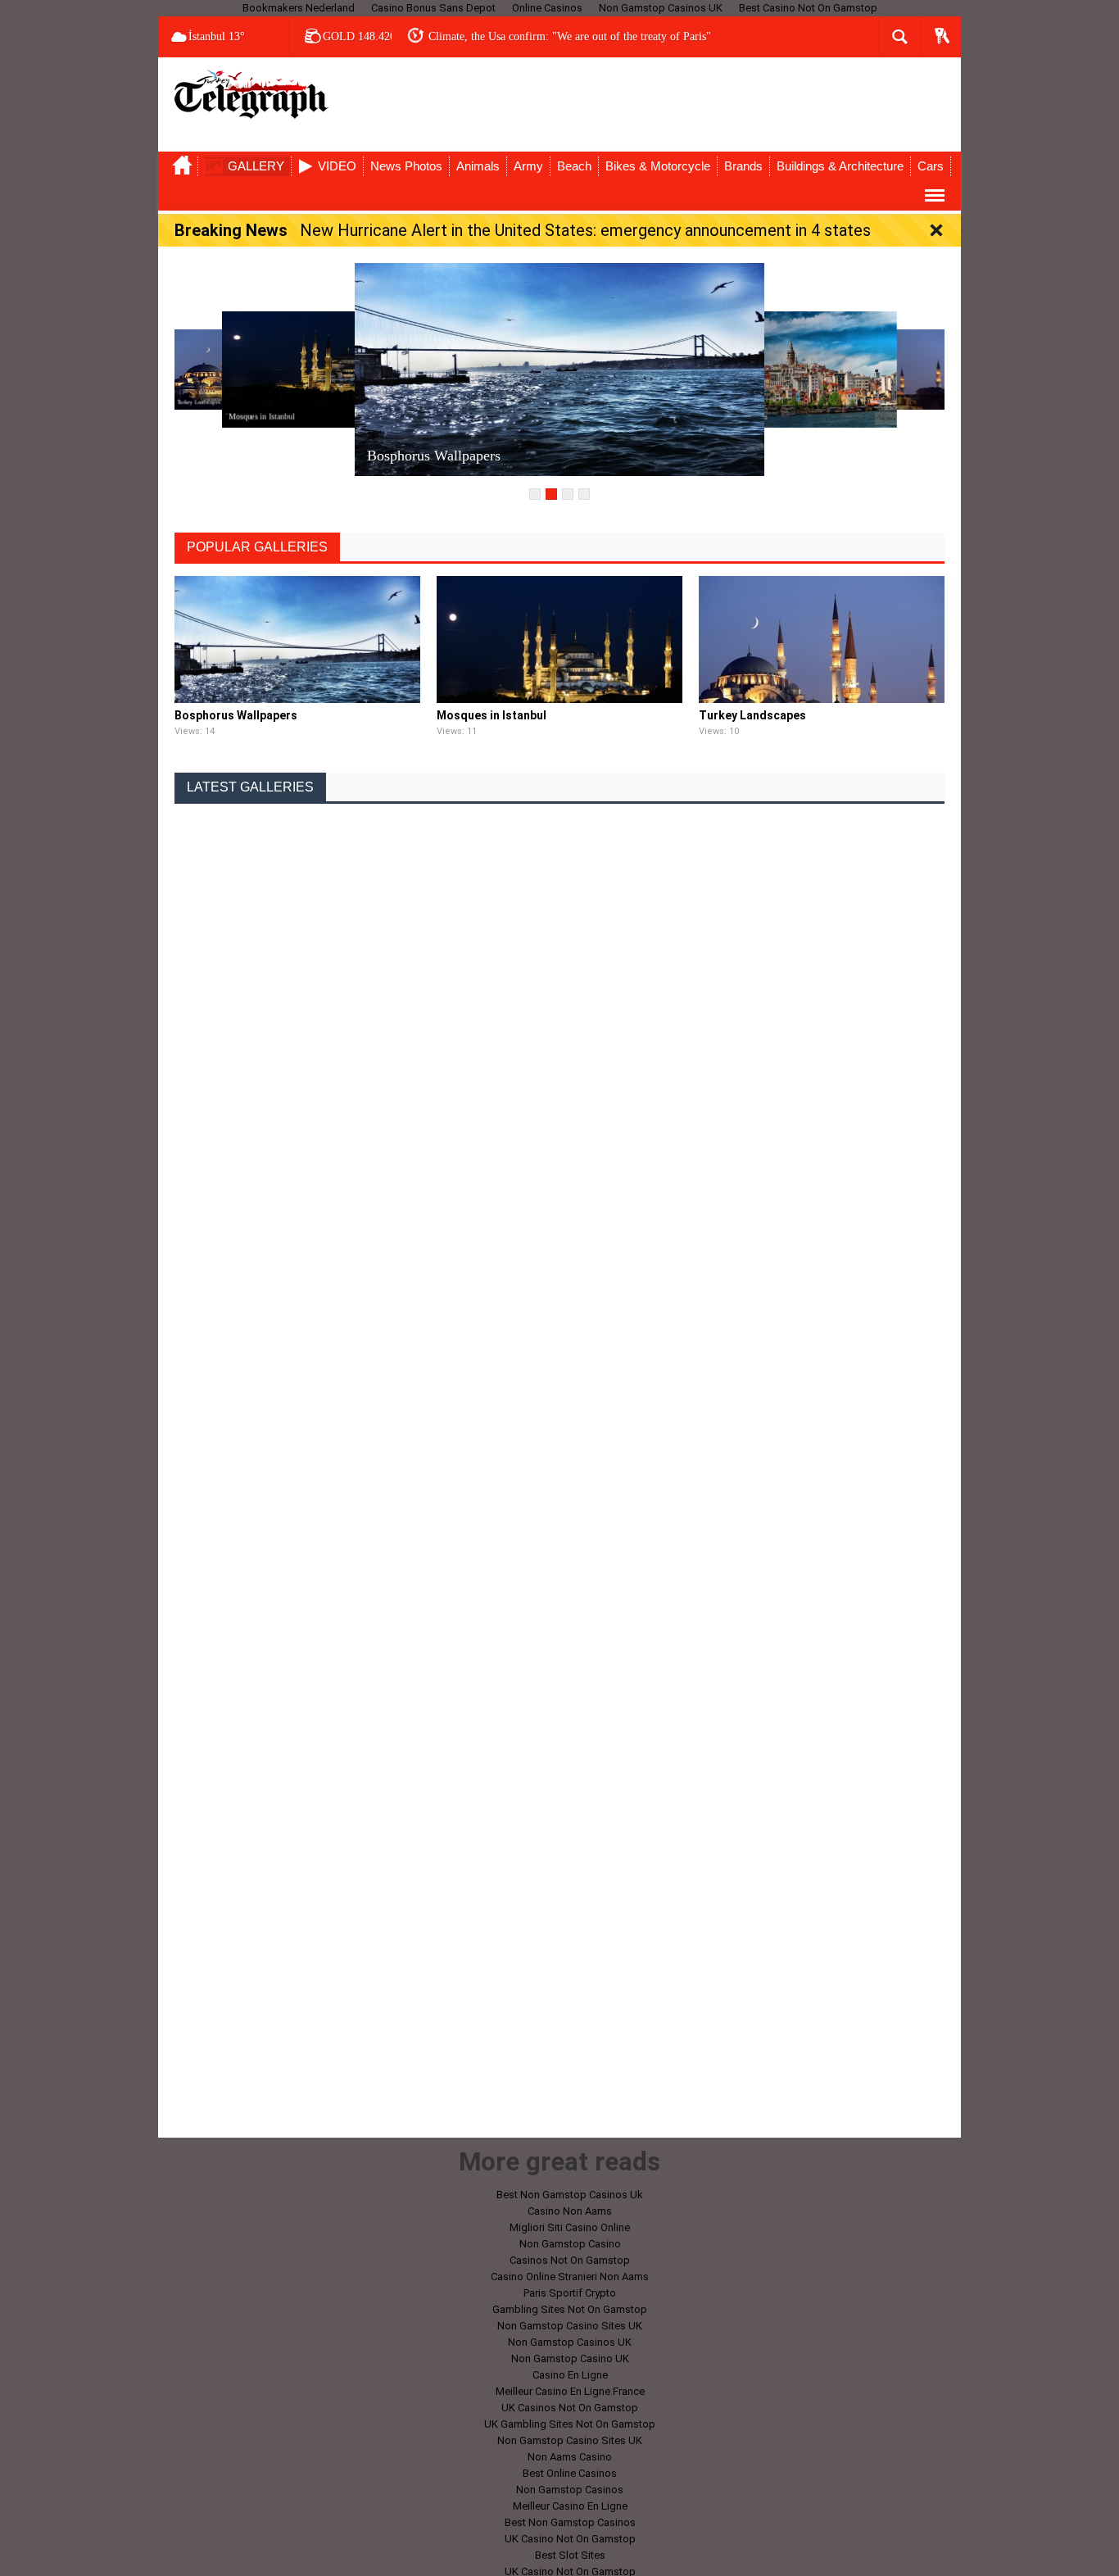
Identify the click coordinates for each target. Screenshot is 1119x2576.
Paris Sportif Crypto (570, 2293)
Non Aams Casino (570, 2457)
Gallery (256, 166)
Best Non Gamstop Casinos (570, 2522)
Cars (931, 166)
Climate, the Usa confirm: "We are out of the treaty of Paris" (570, 36)
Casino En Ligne (570, 2375)
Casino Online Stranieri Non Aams (570, 2277)
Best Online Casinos (570, 2473)
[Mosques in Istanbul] (334, 369)
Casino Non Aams (570, 2211)
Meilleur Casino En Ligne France (570, 2391)
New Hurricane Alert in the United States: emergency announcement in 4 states (585, 230)
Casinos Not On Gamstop (570, 2260)
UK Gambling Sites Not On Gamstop (570, 2424)
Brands (743, 166)
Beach (574, 166)
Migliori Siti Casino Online (570, 2227)
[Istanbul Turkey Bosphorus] (785, 369)
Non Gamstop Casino (570, 2244)
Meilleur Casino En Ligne (570, 2506)
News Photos (406, 166)
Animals (478, 166)
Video (337, 166)
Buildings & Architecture (840, 166)
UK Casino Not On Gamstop (570, 2539)
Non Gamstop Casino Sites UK (570, 2326)
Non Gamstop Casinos (570, 2490)
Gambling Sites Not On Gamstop (570, 2309)
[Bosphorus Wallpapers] (559, 368)
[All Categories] (935, 196)
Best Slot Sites (570, 2555)
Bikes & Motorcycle (658, 166)
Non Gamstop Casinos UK (570, 2342)
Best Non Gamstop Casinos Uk (570, 2195)
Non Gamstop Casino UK (570, 2358)
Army (528, 166)
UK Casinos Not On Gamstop (570, 2408)
